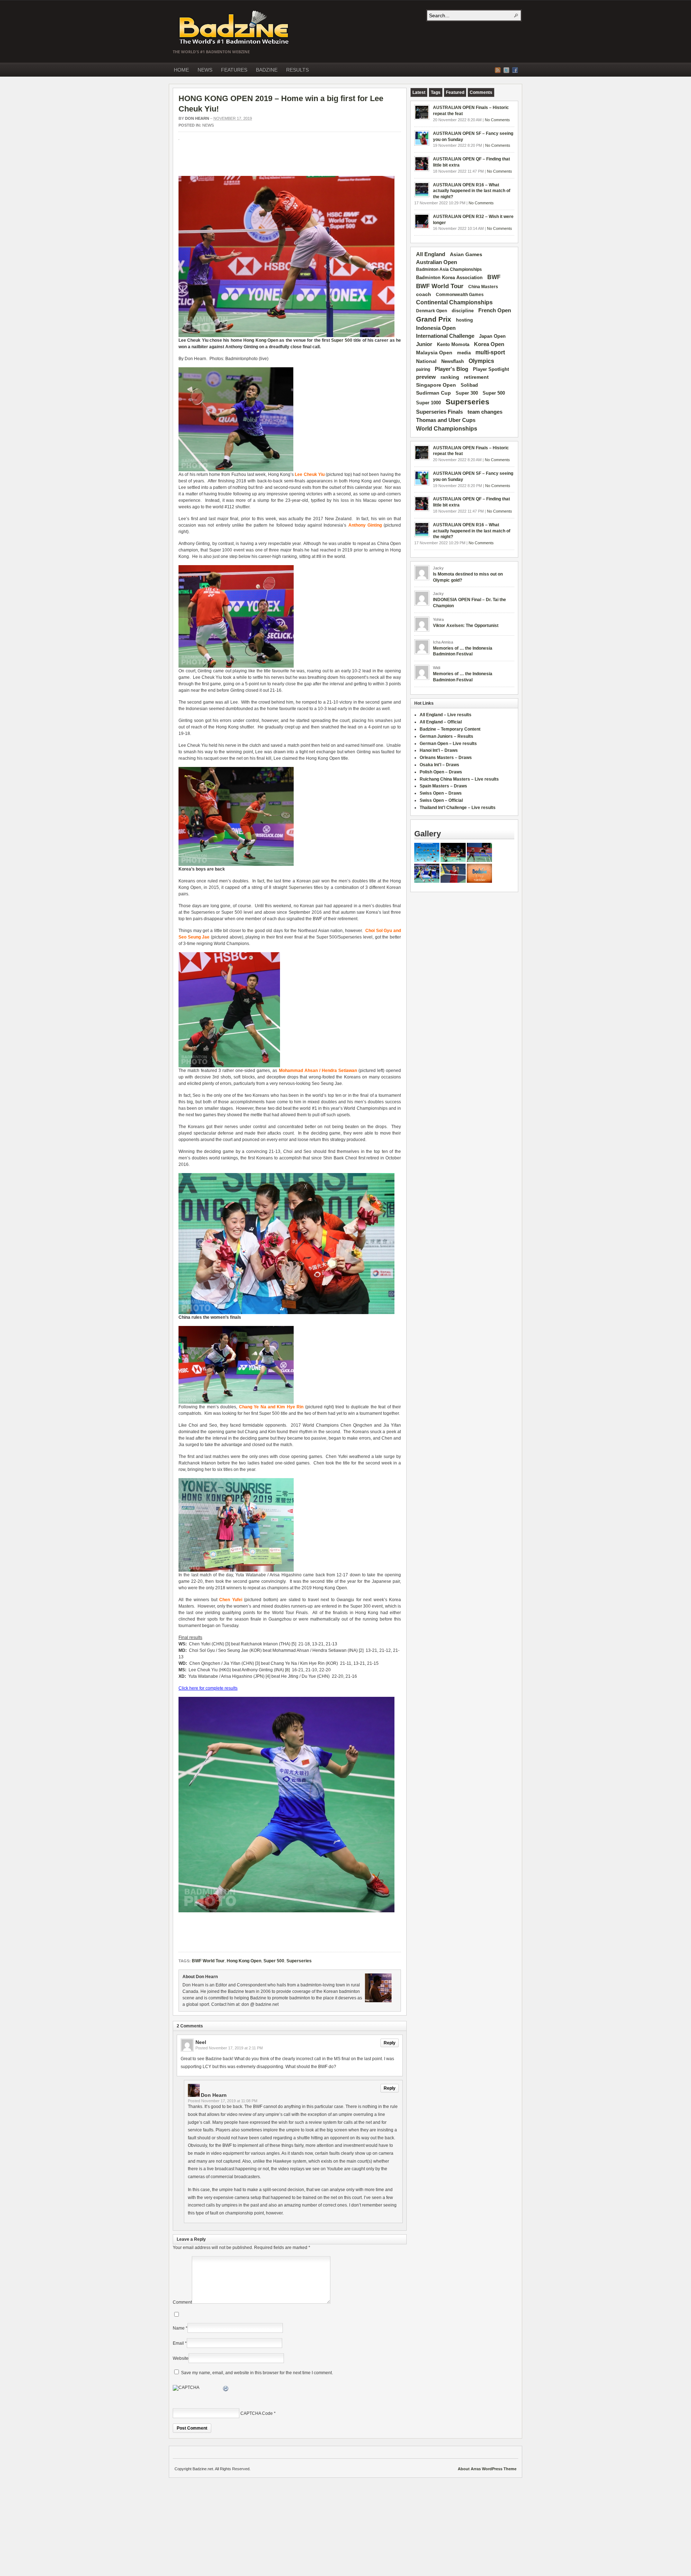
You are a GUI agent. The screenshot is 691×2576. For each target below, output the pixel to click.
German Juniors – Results (446, 736)
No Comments (497, 120)
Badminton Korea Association (449, 278)
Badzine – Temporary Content (450, 729)
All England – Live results (446, 715)
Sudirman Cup (433, 393)
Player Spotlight (491, 369)
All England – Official (441, 722)
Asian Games (466, 254)
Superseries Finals (439, 412)
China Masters (483, 287)
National (426, 361)
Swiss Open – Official (441, 800)
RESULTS (297, 70)
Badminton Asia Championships (449, 269)
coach (424, 294)
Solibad (469, 385)
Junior (424, 344)
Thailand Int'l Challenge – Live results (458, 808)
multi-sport (490, 352)
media (464, 353)
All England (431, 254)
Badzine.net (235, 28)
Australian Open (437, 262)
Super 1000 (428, 403)
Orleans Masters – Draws (446, 758)
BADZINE (267, 70)
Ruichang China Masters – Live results (459, 779)
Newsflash (453, 362)
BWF (494, 277)
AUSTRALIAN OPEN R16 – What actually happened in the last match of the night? (472, 191)
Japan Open (492, 336)
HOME (181, 70)
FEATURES (234, 70)
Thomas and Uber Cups (446, 420)
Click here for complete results (208, 1688)
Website (181, 2358)
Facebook (515, 70)
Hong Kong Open (261, 340)
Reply (390, 2043)
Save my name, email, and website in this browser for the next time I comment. (257, 2373)
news (208, 125)
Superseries (301, 887)
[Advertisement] (263, 162)
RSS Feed (498, 70)
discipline (463, 311)
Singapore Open (436, 385)
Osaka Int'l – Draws (439, 765)
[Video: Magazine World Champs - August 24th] (479, 881)
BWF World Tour (208, 1961)
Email (178, 2343)
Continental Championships (454, 302)
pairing (423, 369)
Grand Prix (434, 319)
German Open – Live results (448, 744)
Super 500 (342, 340)
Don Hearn (197, 118)
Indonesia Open (436, 328)
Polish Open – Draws (441, 772)
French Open (495, 310)
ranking (450, 377)
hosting (464, 320)
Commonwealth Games (460, 295)
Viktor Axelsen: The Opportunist (466, 626)
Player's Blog (451, 369)
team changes (485, 412)
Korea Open (489, 344)
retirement (476, 377)
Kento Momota (453, 344)
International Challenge (445, 336)
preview (426, 377)
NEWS (205, 70)
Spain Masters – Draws (443, 786)
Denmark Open (432, 311)
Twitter (506, 70)
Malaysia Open (434, 353)
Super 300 (467, 393)
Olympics (481, 361)
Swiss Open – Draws (441, 793)
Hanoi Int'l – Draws (439, 750)
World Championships (447, 428)
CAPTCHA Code (257, 2413)
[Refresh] (226, 2390)
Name (179, 2328)
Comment (182, 2302)
